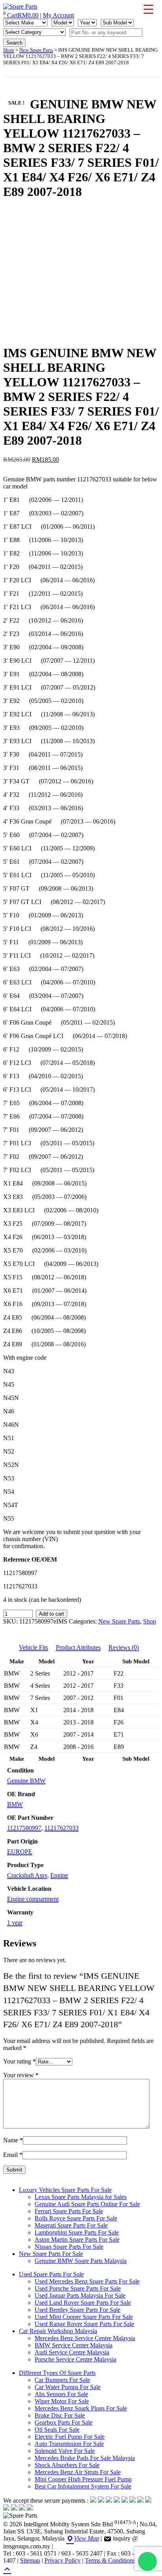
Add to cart (52, 1614)
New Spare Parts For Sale (51, 2254)
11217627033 (62, 1828)
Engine (59, 1875)
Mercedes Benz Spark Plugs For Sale (81, 2408)
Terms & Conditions (110, 2560)
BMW (15, 1804)
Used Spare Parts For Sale (51, 2274)
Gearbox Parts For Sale (64, 2422)
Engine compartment (33, 1899)
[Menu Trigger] (148, 9)
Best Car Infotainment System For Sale (83, 2486)
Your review (21, 2075)
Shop (9, 50)
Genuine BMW (26, 1781)
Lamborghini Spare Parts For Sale (77, 2232)
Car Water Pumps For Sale (68, 2387)
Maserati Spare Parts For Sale (71, 2225)
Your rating (19, 2061)
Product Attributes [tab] (78, 1647)
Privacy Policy (63, 2560)
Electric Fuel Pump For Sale (70, 2437)
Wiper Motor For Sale (62, 2401)
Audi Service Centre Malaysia (72, 2352)
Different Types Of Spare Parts (57, 2373)
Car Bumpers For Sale (62, 2380)
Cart (21, 15)
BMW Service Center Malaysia (74, 2345)
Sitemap (30, 2560)
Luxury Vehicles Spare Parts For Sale (65, 2190)
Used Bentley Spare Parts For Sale (77, 2310)
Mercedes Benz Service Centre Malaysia (85, 2338)
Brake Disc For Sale (60, 2415)
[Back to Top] (7, 2568)
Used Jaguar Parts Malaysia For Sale (80, 2295)
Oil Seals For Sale (57, 2430)
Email (13, 2155)
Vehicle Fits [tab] (33, 1647)
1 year (15, 1923)
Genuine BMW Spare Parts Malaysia (81, 2261)
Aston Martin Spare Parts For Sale (77, 2240)
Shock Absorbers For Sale (67, 2465)
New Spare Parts (36, 50)
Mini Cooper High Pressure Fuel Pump (83, 2479)
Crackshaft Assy (27, 1875)
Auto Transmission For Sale (69, 2444)
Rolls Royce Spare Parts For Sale (76, 2218)
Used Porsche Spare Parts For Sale (78, 2288)
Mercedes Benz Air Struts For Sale (78, 2472)
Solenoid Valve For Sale (65, 2451)
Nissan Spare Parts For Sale (69, 2247)
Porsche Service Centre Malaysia (75, 2359)
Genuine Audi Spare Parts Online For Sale (87, 2204)
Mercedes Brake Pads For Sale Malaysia (85, 2458)
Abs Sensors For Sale (61, 2394)
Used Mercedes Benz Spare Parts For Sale (87, 2281)
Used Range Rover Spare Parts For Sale (84, 2324)
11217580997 (24, 1828)
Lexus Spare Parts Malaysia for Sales (81, 2197)
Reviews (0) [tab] (124, 1647)
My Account (58, 15)
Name (13, 2140)
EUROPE (20, 1852)
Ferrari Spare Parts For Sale (69, 2211)
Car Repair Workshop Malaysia (58, 2331)
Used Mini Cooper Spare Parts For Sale (84, 2317)
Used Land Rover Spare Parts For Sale (83, 2303)
